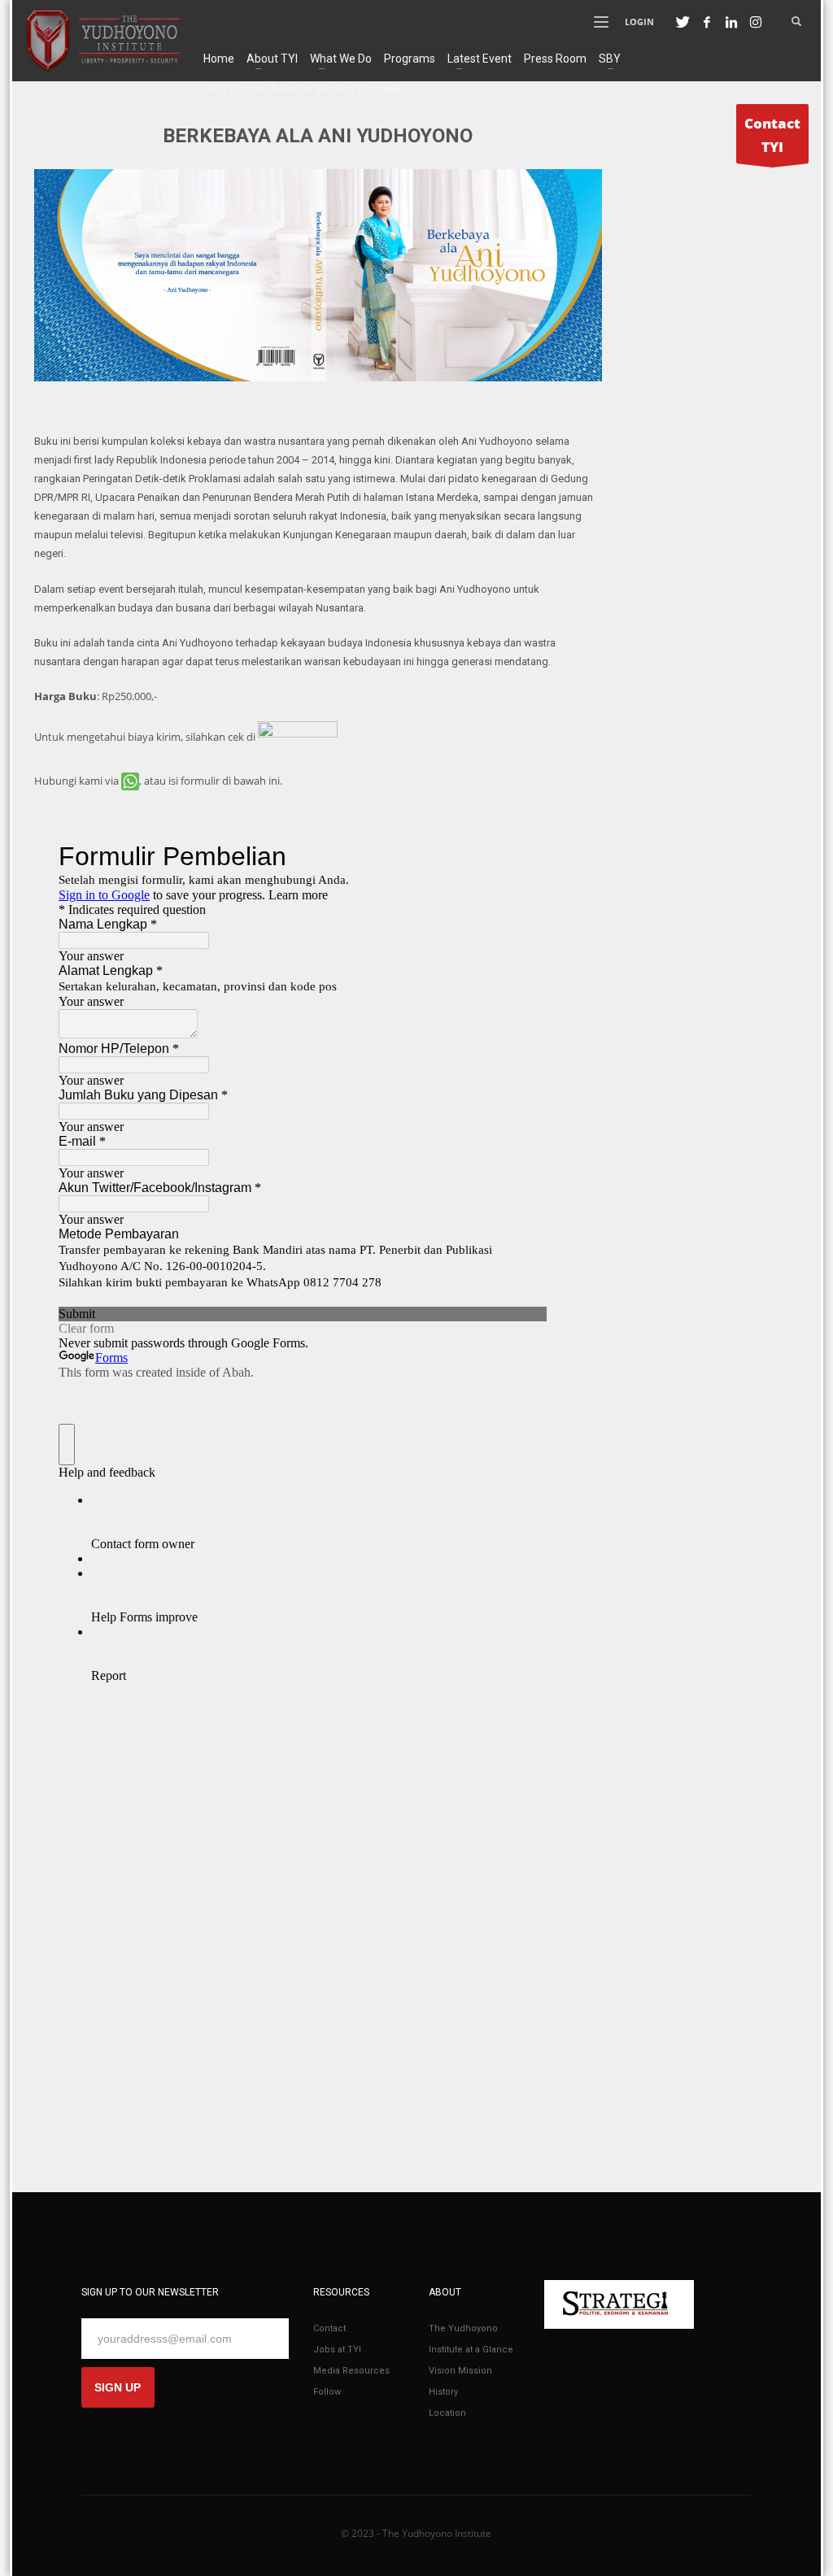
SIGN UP (118, 2387)
